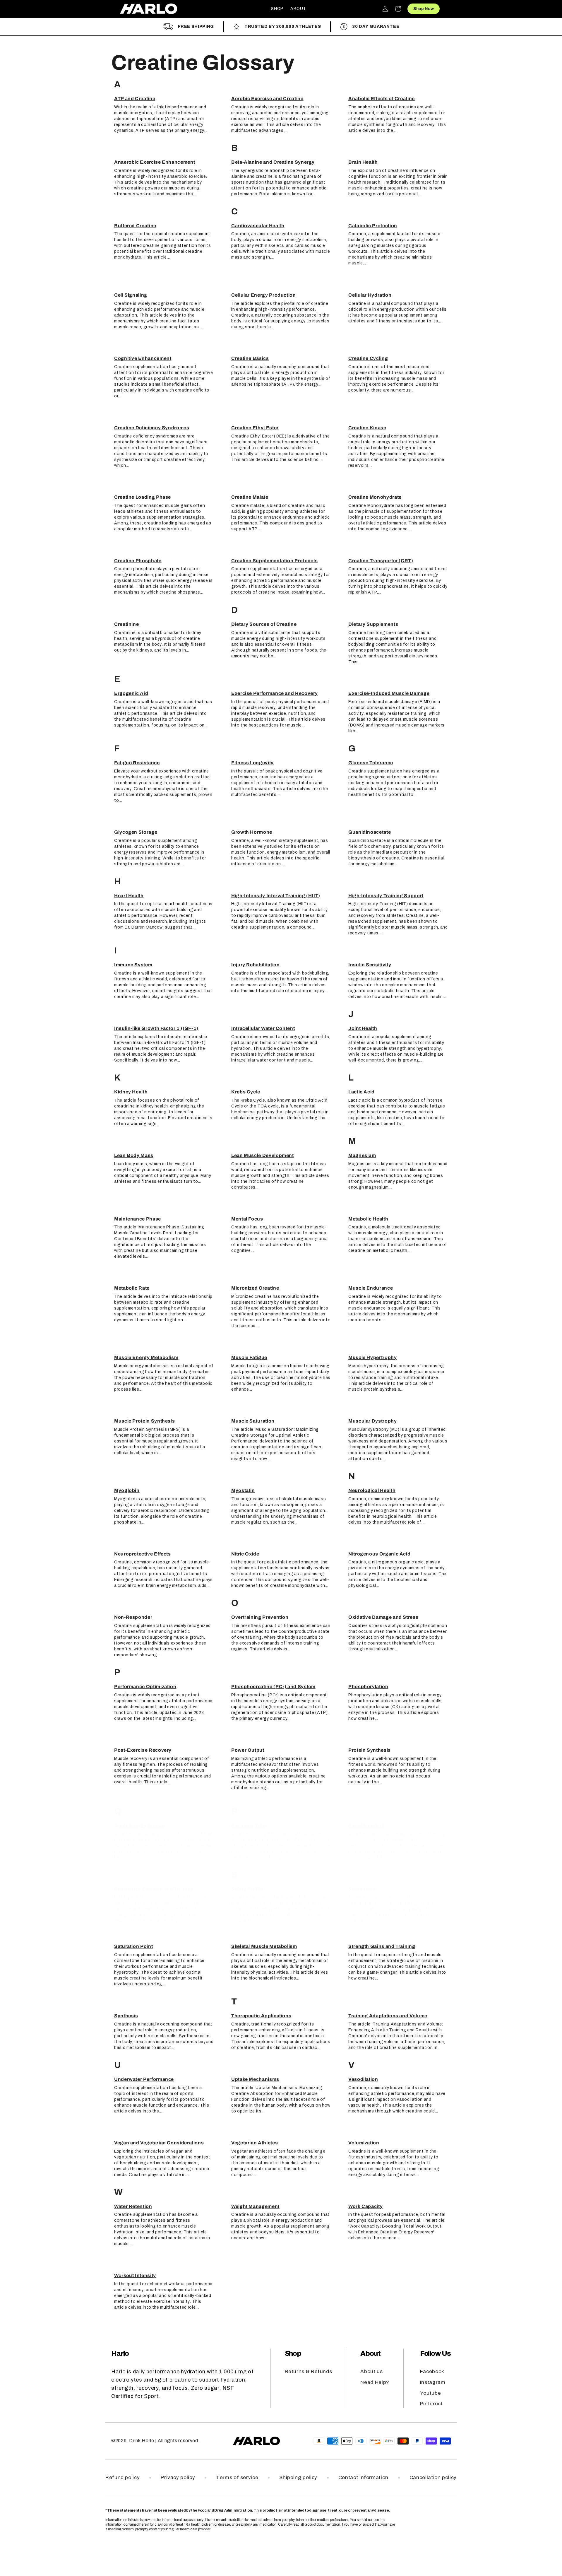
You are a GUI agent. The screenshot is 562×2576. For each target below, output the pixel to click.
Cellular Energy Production (264, 295)
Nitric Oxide (245, 1554)
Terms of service (237, 2477)
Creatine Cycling (368, 358)
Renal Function (366, 1825)
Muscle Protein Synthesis (144, 1421)
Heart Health (129, 896)
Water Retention (133, 2206)
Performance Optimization (145, 1687)
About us (371, 2371)
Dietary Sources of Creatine (264, 624)
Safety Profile (247, 1889)
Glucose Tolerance (371, 763)
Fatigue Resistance (137, 763)
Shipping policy (298, 2477)
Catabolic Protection (373, 226)
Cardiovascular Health (258, 226)
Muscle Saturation (253, 1421)
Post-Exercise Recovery (143, 1750)
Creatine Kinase (367, 428)
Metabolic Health (368, 1219)
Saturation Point (133, 1946)
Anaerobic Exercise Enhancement (155, 162)
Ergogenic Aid (131, 693)
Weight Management (255, 2206)
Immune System (133, 965)
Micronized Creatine (255, 1288)
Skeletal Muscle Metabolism (264, 1946)
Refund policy (122, 2477)
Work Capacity (365, 2206)
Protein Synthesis (370, 1750)
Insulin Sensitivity (370, 965)
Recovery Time (249, 1825)
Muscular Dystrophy (373, 1421)
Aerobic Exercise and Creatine (267, 99)
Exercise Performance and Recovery (275, 693)
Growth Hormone (252, 832)
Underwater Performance (144, 2079)
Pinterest (431, 2404)
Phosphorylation (368, 1687)
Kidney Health (131, 1092)
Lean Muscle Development (263, 1155)
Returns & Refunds (309, 2371)
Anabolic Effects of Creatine (382, 99)
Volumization (364, 2143)
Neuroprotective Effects (143, 1554)
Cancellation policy (433, 2477)
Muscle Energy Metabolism (146, 1357)
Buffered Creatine (135, 226)
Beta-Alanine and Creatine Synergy (273, 162)
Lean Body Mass (134, 1155)
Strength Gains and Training (382, 1946)
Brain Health (363, 162)
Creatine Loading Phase (143, 497)
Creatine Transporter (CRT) (381, 561)
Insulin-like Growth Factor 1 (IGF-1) (156, 1028)
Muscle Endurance (371, 1288)
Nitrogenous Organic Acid (379, 1554)
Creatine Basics (250, 358)
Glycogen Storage (136, 832)
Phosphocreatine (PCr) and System (273, 1687)
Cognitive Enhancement (143, 358)
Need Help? (375, 2382)
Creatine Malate (250, 497)
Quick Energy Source (139, 1825)
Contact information (363, 2477)
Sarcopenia (362, 1889)
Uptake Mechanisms (255, 2079)
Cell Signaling (131, 295)
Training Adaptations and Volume (388, 2016)
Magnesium (362, 1155)
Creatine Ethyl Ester (255, 428)
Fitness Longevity (252, 763)
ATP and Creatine (135, 99)
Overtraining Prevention (260, 1617)
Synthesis (126, 2016)
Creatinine (126, 624)
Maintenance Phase (138, 1219)
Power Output (248, 1750)
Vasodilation (363, 2079)
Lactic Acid (361, 1092)
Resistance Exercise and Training (154, 1889)
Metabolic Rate (132, 1288)
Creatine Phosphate (138, 561)
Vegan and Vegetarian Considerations (159, 2143)
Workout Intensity (135, 2275)
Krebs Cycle (246, 1092)
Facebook (432, 2371)
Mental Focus (247, 1219)
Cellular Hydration (370, 295)
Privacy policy (178, 2477)
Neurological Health (372, 1490)
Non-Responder (133, 1617)
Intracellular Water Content (263, 1028)
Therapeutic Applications (261, 2016)
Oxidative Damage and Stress (383, 1617)
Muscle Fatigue (249, 1357)
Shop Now (424, 9)
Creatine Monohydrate (375, 497)
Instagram (433, 2382)
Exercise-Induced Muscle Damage (389, 693)
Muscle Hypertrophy (373, 1357)
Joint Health (363, 1028)
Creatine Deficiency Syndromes (152, 428)
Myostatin (243, 1490)
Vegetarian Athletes (255, 2143)
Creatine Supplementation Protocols (275, 561)
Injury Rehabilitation (255, 965)
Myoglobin (127, 1490)
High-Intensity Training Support (386, 896)
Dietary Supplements (373, 624)
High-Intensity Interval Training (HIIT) (276, 896)
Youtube (430, 2393)
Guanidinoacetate (370, 832)
